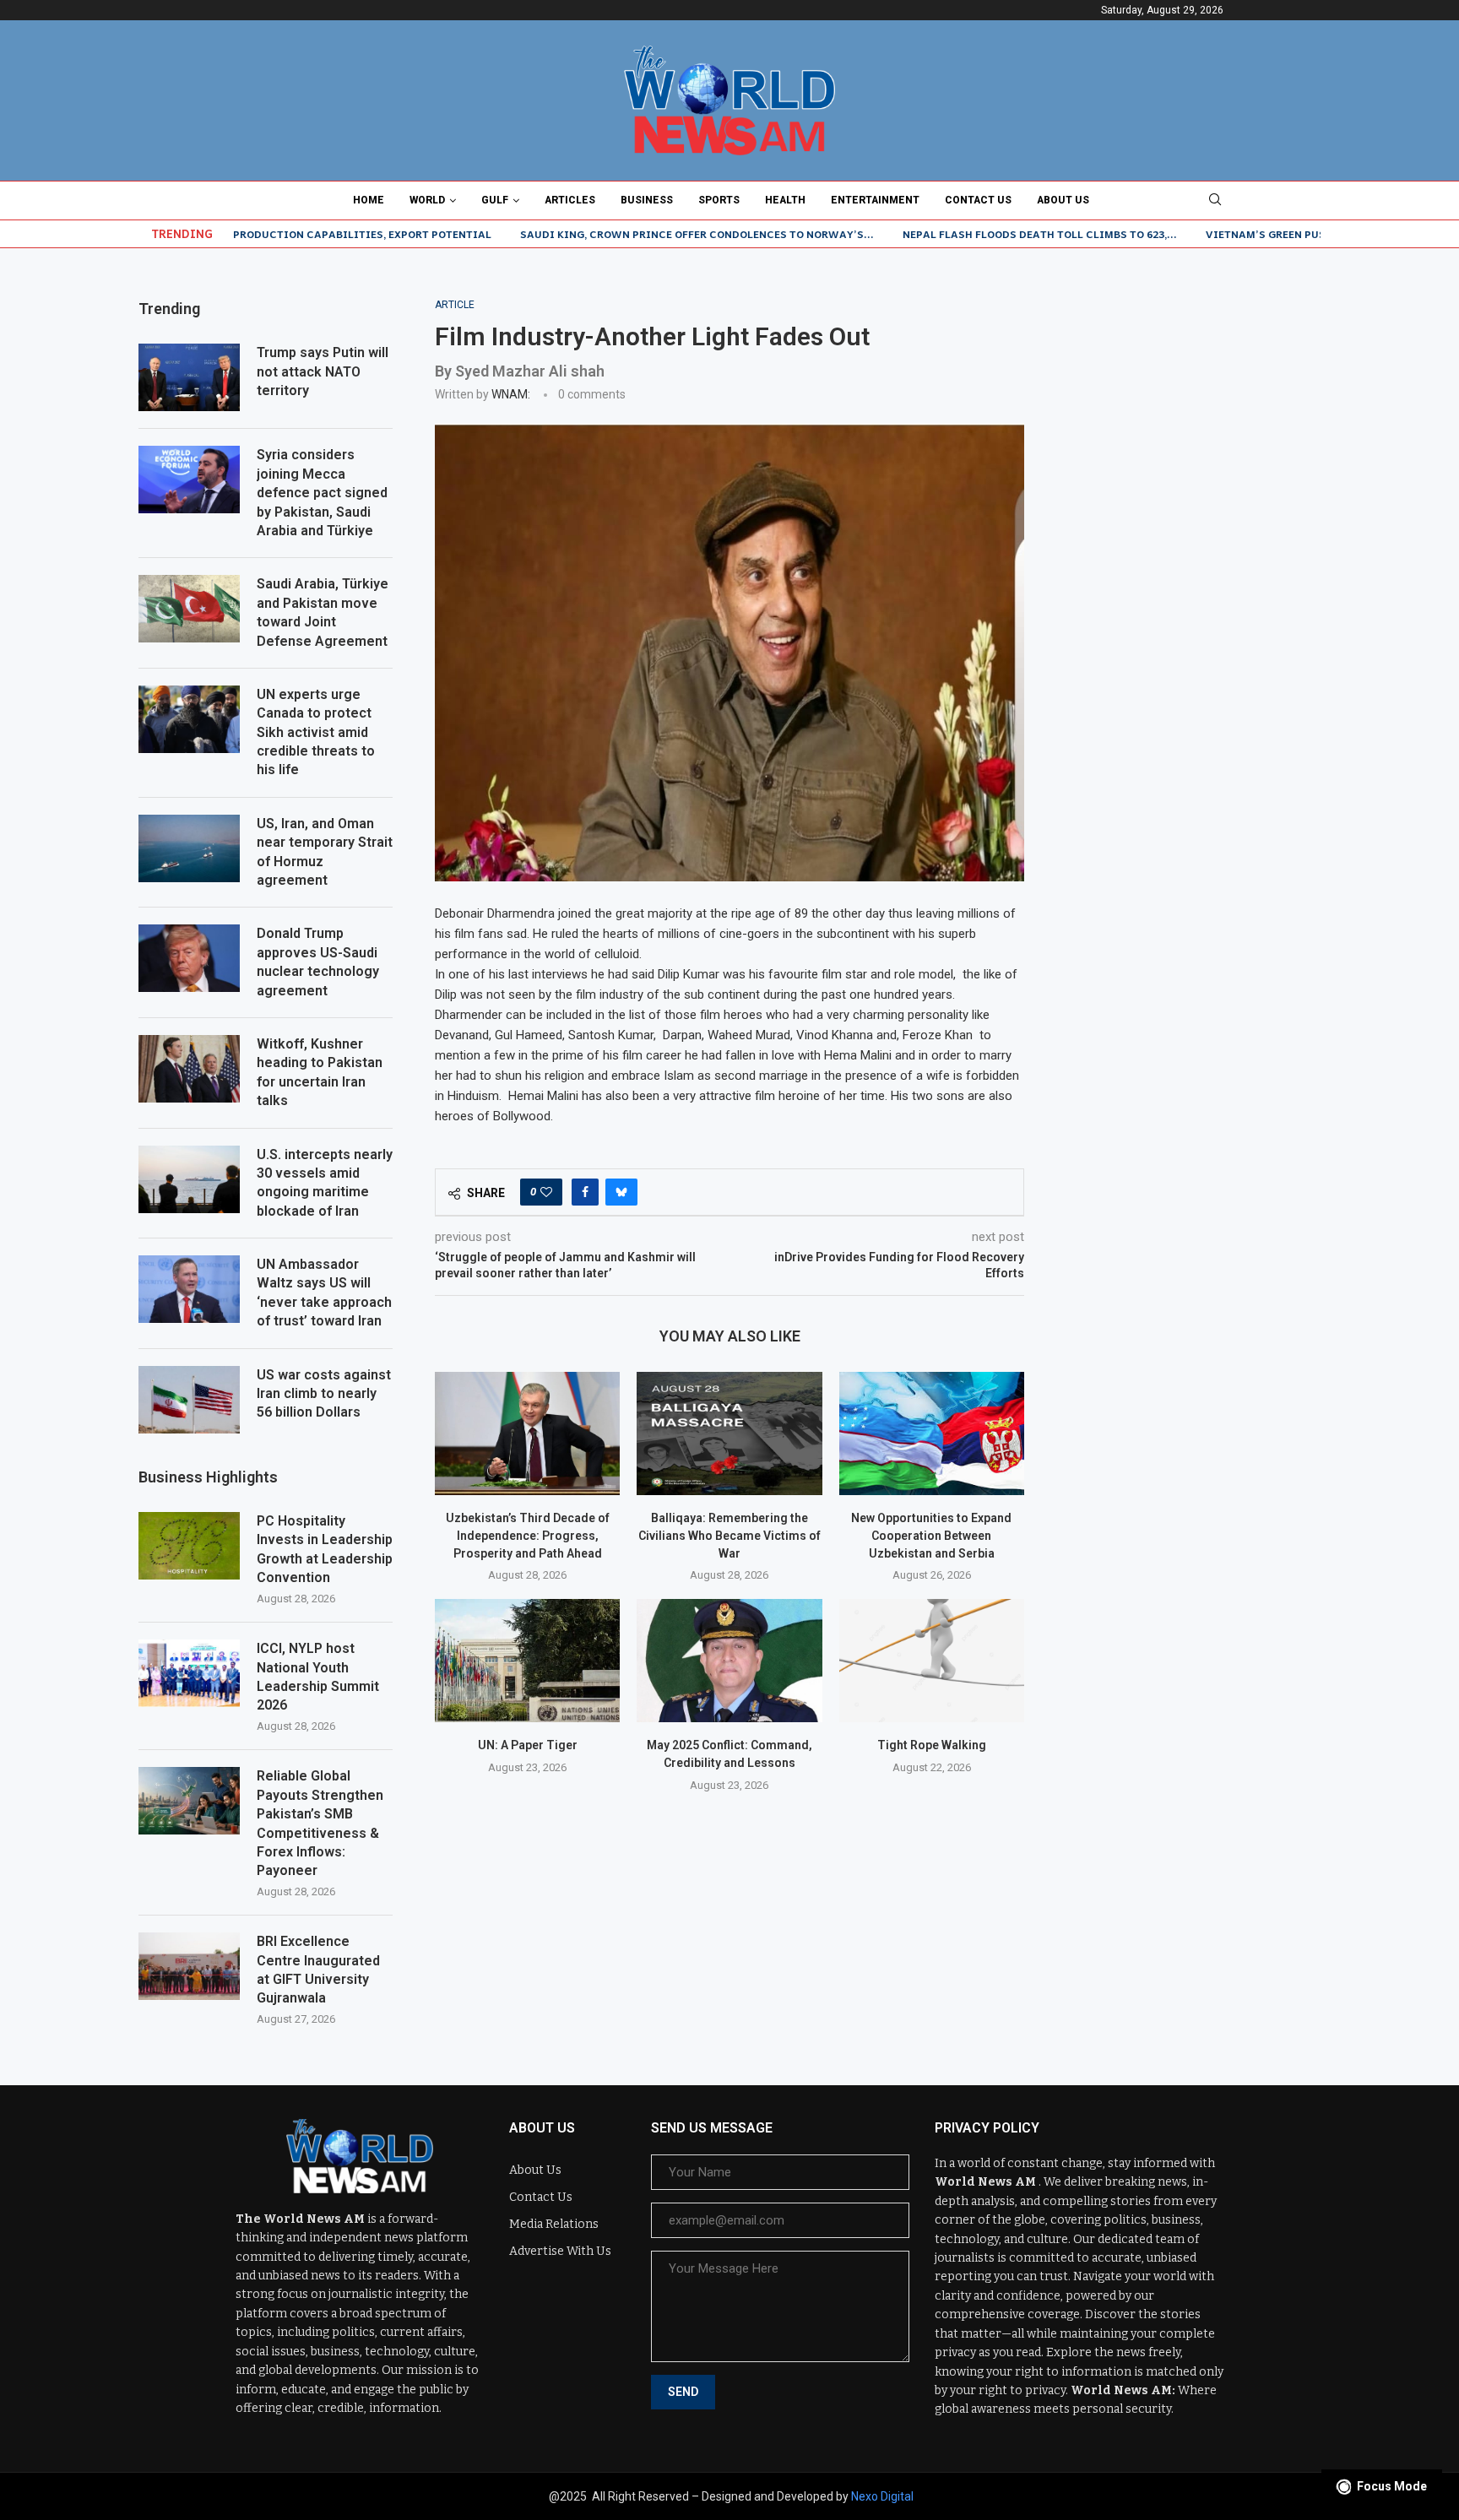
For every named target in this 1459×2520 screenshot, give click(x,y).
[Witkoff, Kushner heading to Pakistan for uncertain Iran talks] (189, 1069)
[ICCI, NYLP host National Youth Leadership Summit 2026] (189, 1673)
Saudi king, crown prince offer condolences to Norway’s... (618, 234)
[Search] (1215, 200)
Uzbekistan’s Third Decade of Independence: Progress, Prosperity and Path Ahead (528, 1535)
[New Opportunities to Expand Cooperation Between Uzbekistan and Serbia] (932, 1433)
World (427, 200)
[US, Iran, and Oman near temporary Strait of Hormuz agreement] (189, 848)
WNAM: (511, 394)
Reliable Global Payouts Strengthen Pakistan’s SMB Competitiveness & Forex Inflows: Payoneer (320, 1823)
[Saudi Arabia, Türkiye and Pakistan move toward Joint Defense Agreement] (189, 609)
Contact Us (978, 200)
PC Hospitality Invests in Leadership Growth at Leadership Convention (325, 1549)
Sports (719, 200)
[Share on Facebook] (585, 1192)
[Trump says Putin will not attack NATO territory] (189, 377)
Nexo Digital (882, 2496)
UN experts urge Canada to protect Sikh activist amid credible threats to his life (316, 732)
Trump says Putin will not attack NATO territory (323, 371)
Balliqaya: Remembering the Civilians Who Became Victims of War (729, 1535)
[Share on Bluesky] (621, 1192)
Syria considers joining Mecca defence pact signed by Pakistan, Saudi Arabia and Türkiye (322, 493)
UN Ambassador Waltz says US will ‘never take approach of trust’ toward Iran (324, 1293)
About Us (1063, 200)
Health (785, 200)
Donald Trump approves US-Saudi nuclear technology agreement (318, 962)
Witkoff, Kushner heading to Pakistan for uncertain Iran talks (320, 1072)
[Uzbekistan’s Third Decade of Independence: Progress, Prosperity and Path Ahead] (527, 1433)
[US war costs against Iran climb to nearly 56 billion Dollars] (189, 1400)
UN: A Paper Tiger (528, 1745)
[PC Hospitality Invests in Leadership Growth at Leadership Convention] (189, 1546)
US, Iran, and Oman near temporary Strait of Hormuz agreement (325, 852)
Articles (570, 200)
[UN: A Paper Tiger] (527, 1661)
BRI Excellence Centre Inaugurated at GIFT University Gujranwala (318, 1970)
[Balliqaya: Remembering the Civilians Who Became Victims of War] (729, 1433)
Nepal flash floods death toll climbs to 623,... (961, 234)
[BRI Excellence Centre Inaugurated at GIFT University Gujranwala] (189, 1966)
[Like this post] (546, 1192)
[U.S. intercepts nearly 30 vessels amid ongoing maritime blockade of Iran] (189, 1179)
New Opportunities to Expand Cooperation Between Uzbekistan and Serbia (931, 1535)
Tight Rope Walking (932, 1745)
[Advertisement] (1193, 404)
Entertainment (875, 200)
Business (647, 200)
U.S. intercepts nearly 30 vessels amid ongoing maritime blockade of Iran (325, 1183)
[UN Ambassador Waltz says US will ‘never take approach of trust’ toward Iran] (189, 1289)
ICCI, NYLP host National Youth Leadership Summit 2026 (318, 1677)
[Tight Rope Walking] (932, 1661)
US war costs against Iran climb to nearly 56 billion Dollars (324, 1394)
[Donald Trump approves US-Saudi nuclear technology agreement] (189, 958)
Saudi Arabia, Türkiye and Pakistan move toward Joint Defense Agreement (323, 612)
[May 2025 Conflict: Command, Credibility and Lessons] (729, 1661)
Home (369, 200)
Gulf (495, 200)
